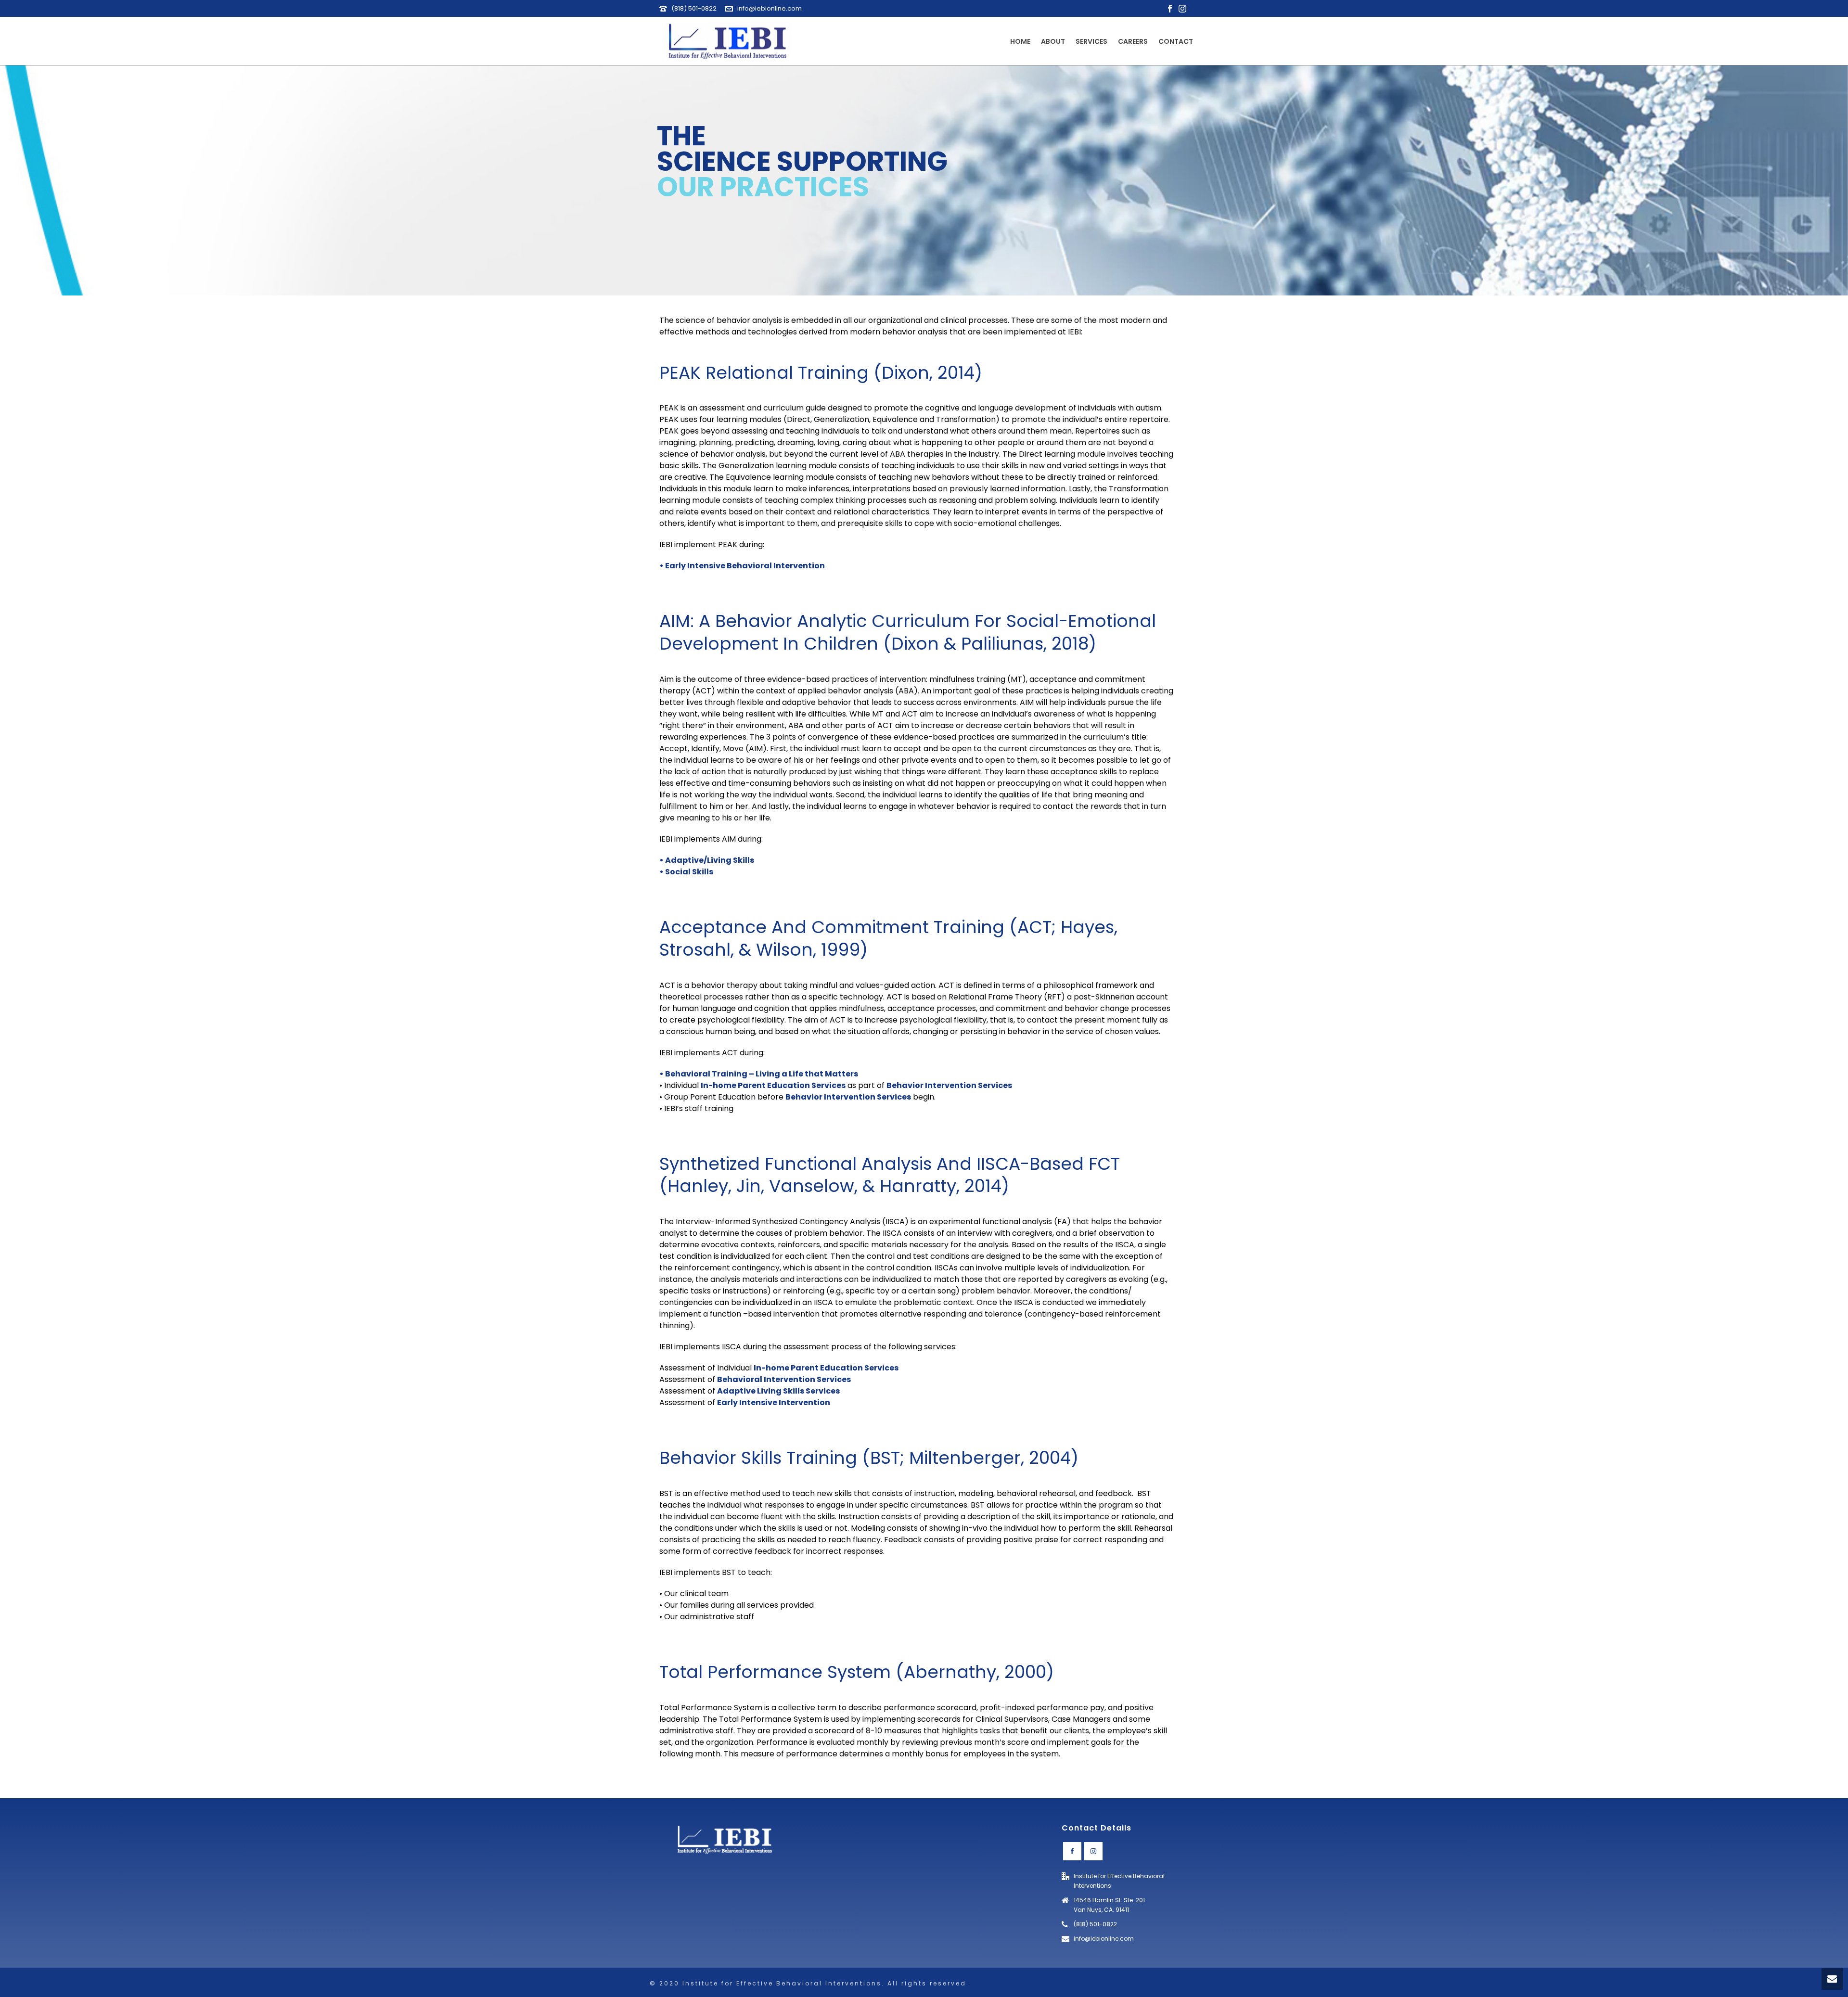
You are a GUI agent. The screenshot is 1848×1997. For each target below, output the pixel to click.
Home (1020, 41)
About (1053, 41)
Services (1091, 41)
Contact (1176, 41)
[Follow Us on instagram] (1093, 1851)
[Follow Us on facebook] (1072, 1851)
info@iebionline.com (770, 8)
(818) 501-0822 (694, 8)
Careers (1133, 41)
